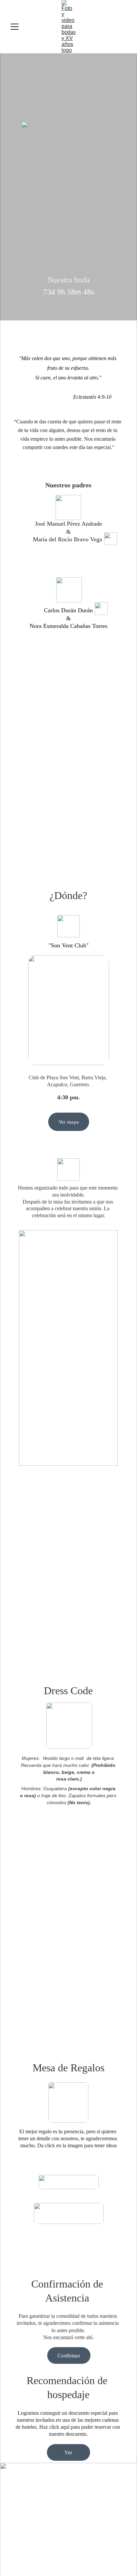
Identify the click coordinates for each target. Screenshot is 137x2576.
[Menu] (15, 27)
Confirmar (69, 2356)
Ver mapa (69, 1122)
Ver (68, 2453)
